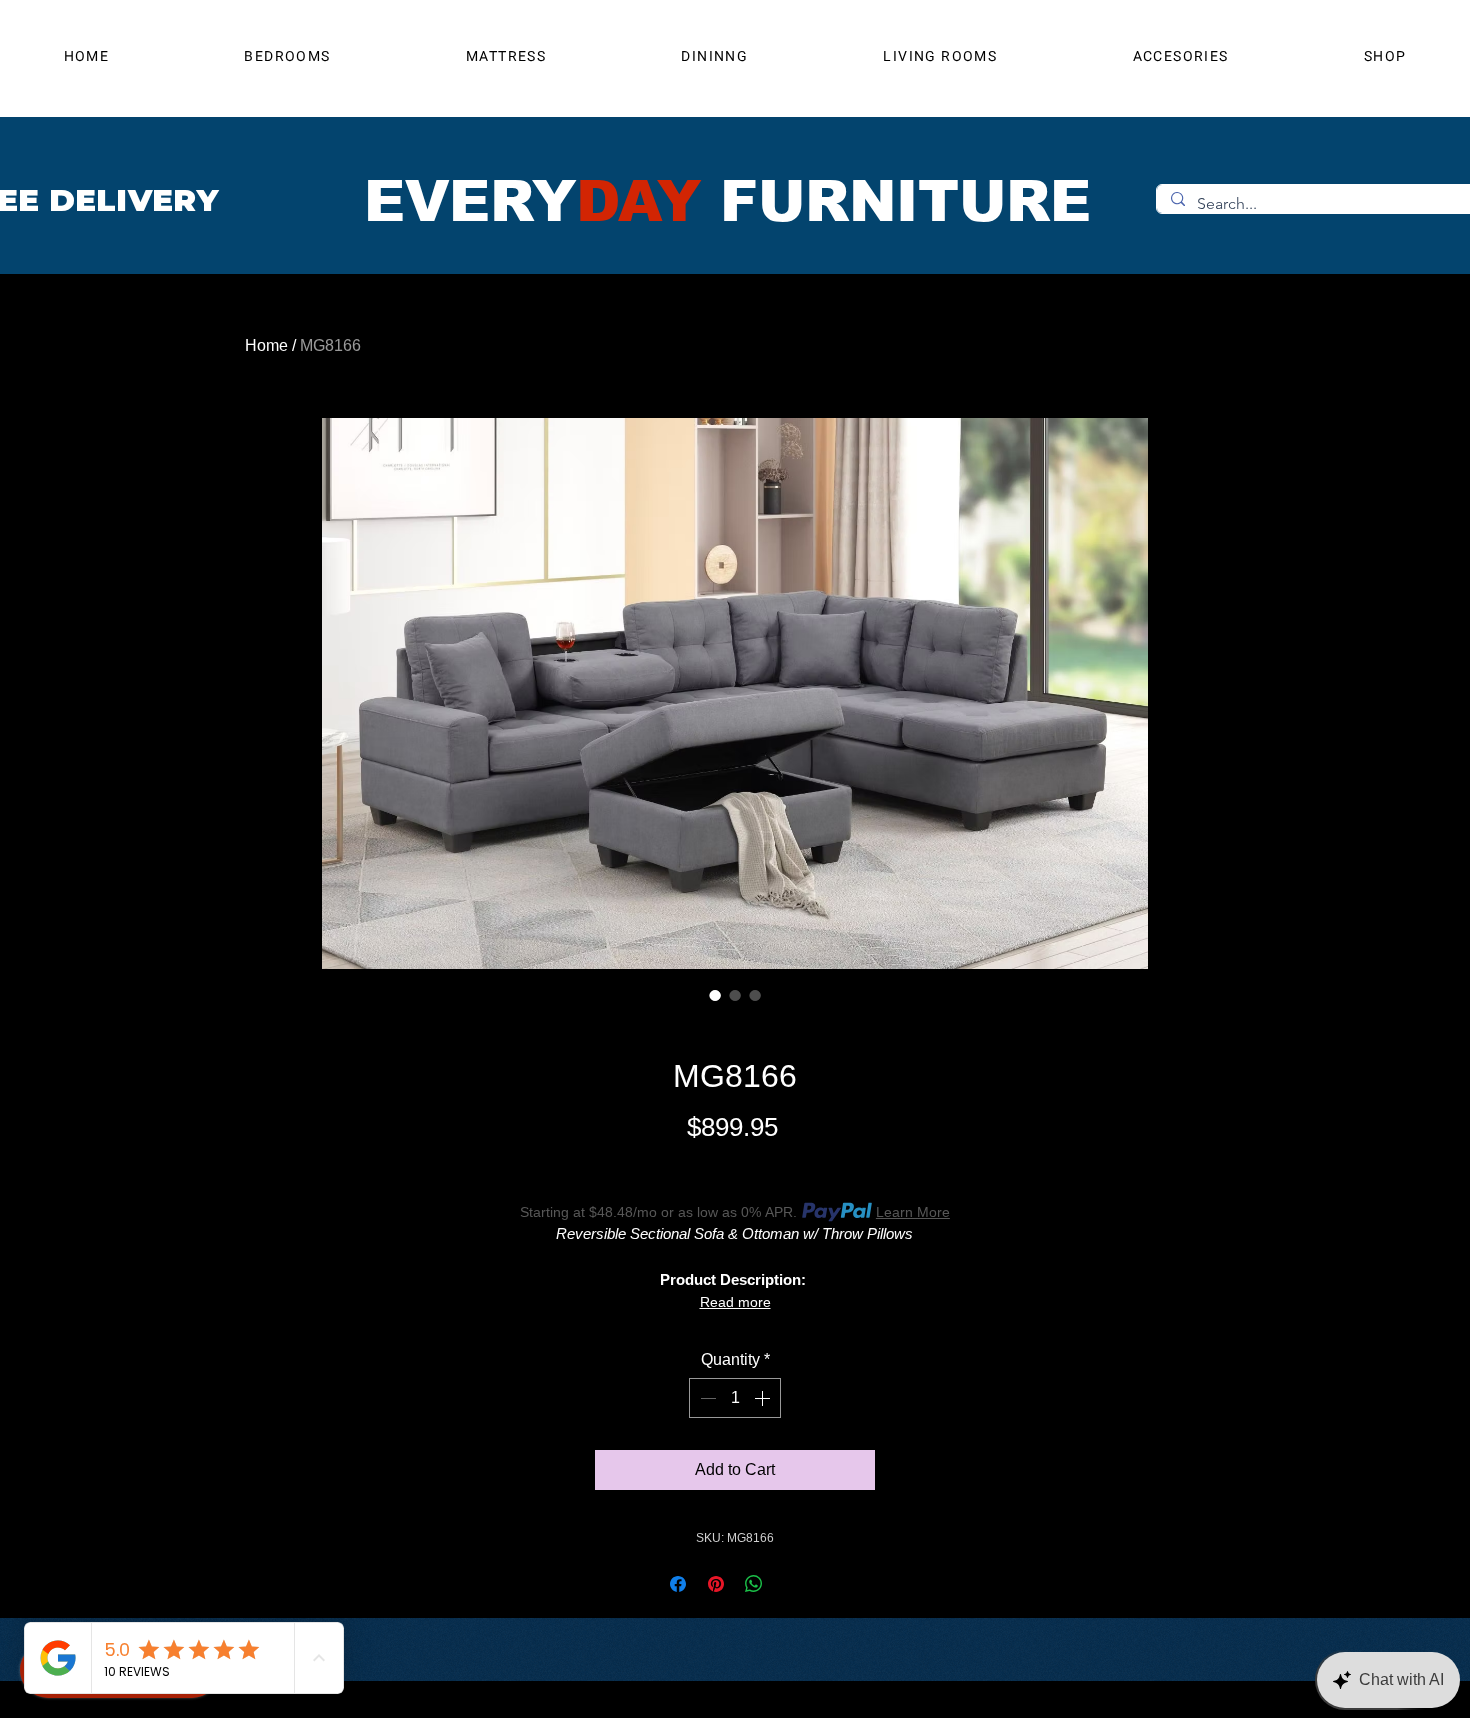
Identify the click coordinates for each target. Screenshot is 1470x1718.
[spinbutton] (735, 1398)
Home (266, 345)
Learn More (913, 1212)
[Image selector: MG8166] (715, 995)
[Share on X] (792, 1584)
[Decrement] (706, 1398)
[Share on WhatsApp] (754, 1584)
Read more (735, 1302)
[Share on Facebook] (678, 1584)
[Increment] (764, 1398)
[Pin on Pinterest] (716, 1584)
